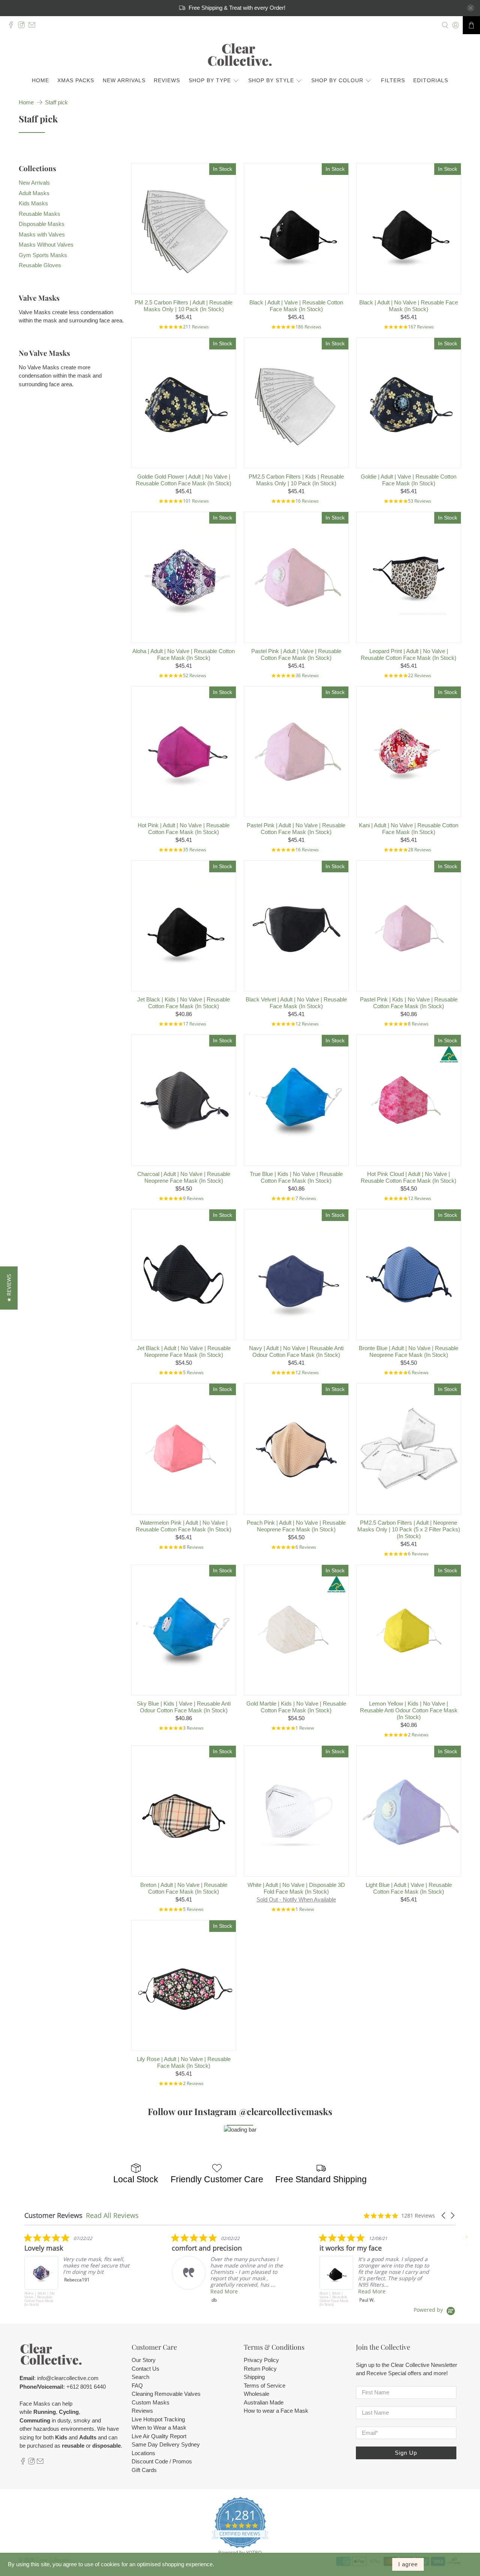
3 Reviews (193, 1728)
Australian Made (264, 2402)
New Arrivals (124, 80)
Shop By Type (210, 80)
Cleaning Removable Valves (166, 2394)
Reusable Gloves (40, 265)
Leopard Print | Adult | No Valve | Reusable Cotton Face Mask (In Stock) (409, 654)
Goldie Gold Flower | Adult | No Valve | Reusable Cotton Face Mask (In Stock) (184, 480)
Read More (224, 2291)
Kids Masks (33, 203)
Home (40, 80)
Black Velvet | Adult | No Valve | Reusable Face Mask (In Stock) (296, 1003)
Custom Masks (151, 2402)
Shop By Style (271, 80)
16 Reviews (307, 501)
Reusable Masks (40, 214)
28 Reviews (420, 850)
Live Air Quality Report (159, 2436)
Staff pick (56, 102)
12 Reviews (307, 1024)
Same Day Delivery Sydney (166, 2444)
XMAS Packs (76, 80)
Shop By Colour (337, 80)
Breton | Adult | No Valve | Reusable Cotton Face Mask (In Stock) (184, 1888)
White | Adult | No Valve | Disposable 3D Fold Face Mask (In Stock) (296, 1888)
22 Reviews (420, 675)
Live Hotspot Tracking (158, 2419)
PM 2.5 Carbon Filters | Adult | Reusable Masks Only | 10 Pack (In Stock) (184, 306)
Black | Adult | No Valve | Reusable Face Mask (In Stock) (409, 306)
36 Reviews (307, 675)
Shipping (254, 2377)
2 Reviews (418, 1735)
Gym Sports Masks (43, 255)
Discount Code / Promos (162, 2461)
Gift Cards (144, 2470)
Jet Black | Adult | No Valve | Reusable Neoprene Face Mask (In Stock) (184, 1351)
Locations (143, 2453)
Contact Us (145, 2369)
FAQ (137, 2386)
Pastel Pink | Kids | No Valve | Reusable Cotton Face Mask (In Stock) (409, 1003)
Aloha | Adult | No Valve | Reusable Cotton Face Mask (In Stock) (184, 654)
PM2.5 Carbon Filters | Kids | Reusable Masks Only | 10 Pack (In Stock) (296, 480)
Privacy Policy (261, 2360)
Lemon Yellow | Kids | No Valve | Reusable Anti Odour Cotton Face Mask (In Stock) (409, 1710)
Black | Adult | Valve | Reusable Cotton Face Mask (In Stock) (296, 306)
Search (140, 2377)
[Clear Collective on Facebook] (13, 26)
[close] (471, 8)
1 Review (305, 1728)
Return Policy (260, 2369)
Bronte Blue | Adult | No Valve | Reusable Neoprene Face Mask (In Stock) (409, 1351)
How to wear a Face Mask (276, 2411)
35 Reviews (195, 850)
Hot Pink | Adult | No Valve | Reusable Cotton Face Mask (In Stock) (184, 829)
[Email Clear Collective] (34, 26)
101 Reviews (196, 501)
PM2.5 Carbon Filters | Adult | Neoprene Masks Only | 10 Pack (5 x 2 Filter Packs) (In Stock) (409, 1529)
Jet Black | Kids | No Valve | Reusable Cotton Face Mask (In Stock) (184, 1003)
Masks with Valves (42, 234)
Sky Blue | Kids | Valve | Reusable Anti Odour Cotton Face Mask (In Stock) (184, 1707)
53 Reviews (420, 501)
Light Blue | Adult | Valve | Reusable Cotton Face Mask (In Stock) (409, 1888)
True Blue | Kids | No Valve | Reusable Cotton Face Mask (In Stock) (296, 1177)
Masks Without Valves (46, 245)
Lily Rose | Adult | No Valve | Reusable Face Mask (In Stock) (184, 2062)
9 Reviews (193, 1198)
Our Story (144, 2360)
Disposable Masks (42, 224)
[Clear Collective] (240, 55)
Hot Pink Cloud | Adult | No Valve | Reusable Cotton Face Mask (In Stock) (409, 1177)
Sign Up (406, 2453)
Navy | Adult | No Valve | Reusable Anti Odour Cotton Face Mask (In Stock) (296, 1351)
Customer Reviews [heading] (53, 2215)
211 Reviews (196, 327)
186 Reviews (308, 327)
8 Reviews (418, 1024)
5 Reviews (193, 1372)
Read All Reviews (112, 2215)
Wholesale (256, 2394)
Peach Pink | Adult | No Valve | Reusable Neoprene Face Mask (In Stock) (296, 1526)
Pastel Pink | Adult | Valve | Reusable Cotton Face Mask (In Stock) (296, 654)
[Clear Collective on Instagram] (23, 26)
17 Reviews (195, 1024)
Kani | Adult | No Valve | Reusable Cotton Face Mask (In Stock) (409, 829)
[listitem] (81, 2270)
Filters (393, 80)
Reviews (167, 80)
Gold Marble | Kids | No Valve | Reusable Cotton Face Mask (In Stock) (296, 1707)
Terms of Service (265, 2386)
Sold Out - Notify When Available (296, 1899)
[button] (444, 2215)
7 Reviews (306, 1198)
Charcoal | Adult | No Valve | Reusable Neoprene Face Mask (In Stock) (184, 1177)
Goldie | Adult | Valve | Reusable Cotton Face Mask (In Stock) (409, 480)
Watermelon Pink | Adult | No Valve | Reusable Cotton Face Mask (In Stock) (184, 1526)
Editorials (431, 80)
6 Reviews (418, 1372)
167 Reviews (421, 327)
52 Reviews (195, 675)
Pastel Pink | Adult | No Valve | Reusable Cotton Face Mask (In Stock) (296, 829)
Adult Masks (34, 193)
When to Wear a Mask (159, 2428)
